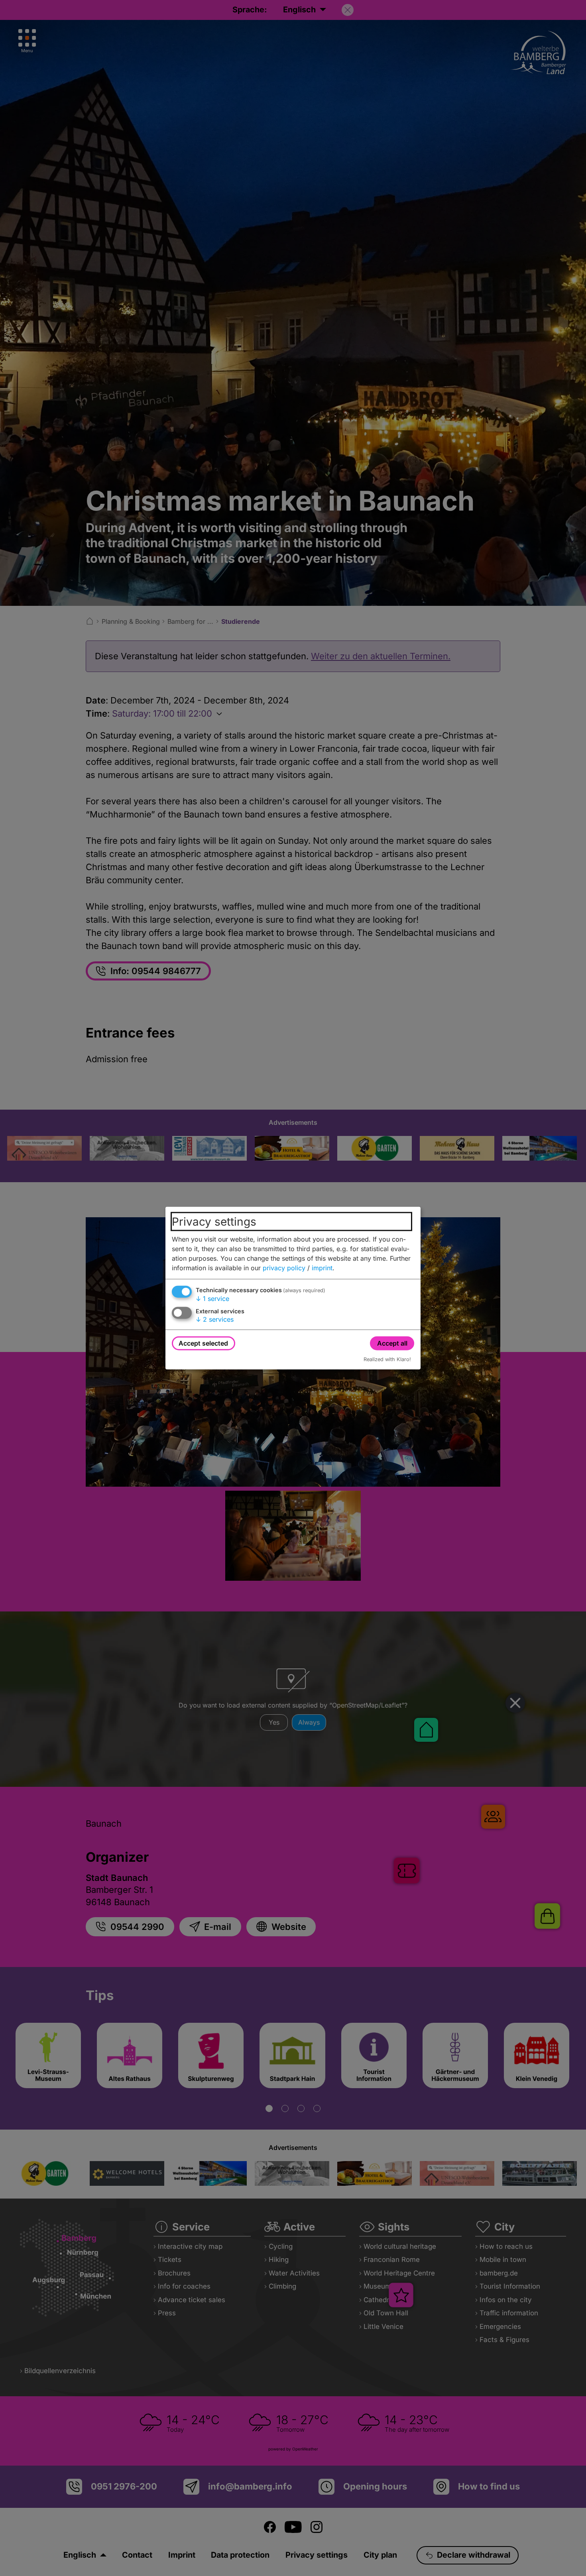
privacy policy (284, 1267)
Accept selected (203, 1343)
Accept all (392, 1343)
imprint (322, 1267)
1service (212, 1298)
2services (215, 1319)
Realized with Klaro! (387, 1359)
